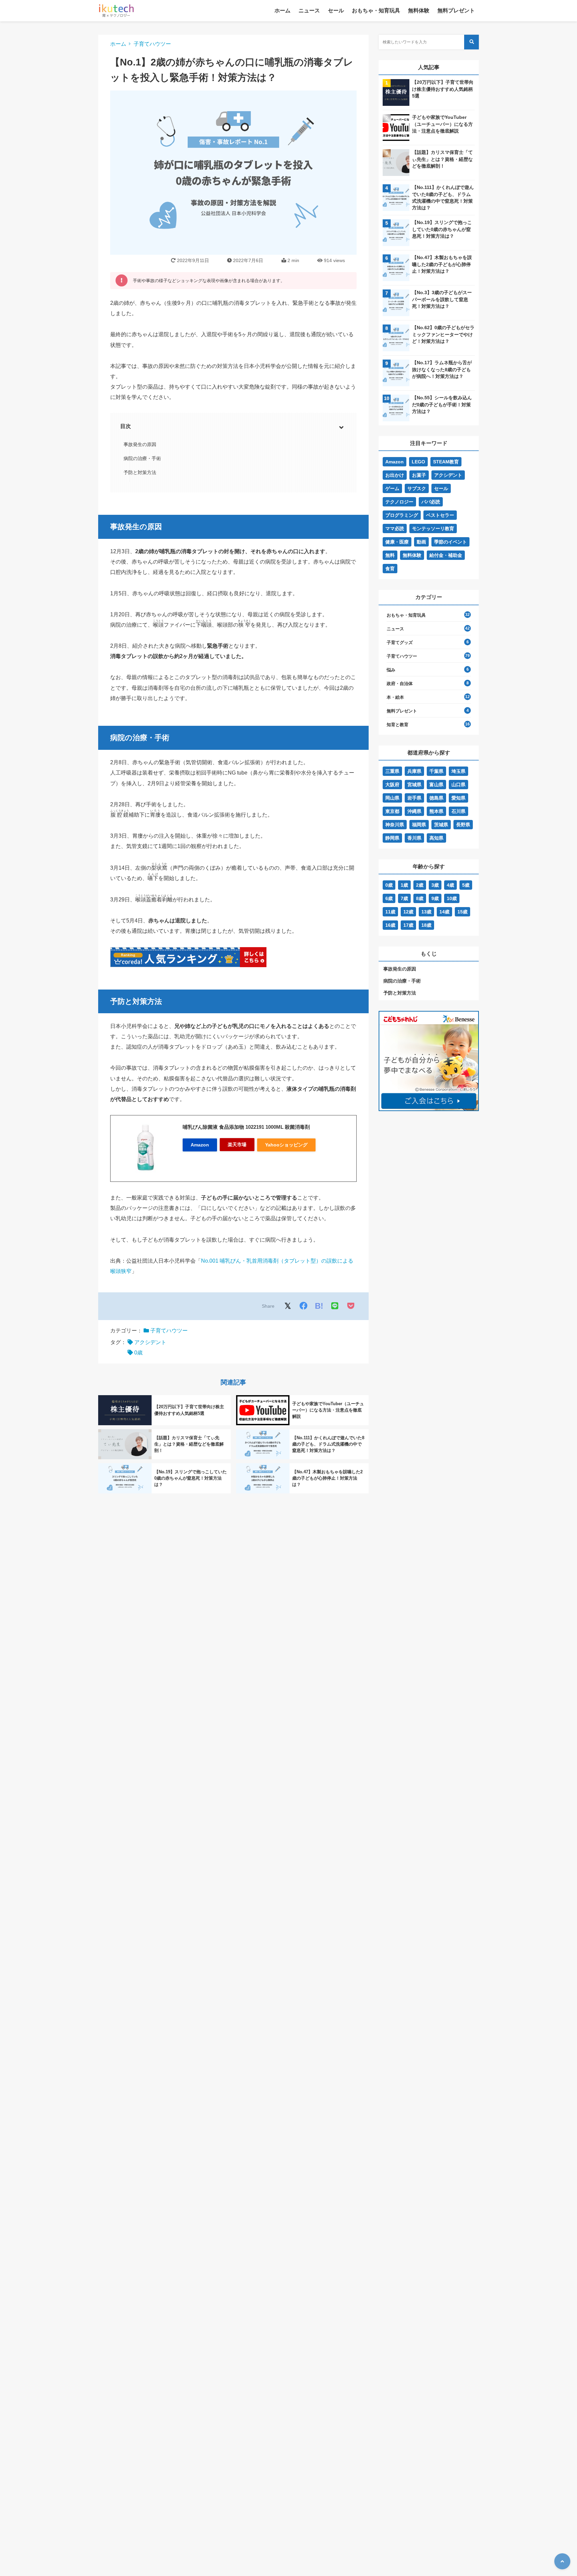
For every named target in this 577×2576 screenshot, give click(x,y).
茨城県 (441, 825)
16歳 (390, 925)
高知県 (436, 838)
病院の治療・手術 (142, 458)
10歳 (452, 898)
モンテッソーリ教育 (433, 528)
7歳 (404, 898)
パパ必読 (431, 502)
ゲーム (392, 488)
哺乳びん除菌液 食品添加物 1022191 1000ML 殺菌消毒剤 (246, 1127)
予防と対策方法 (140, 472)
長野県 (463, 825)
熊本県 (436, 811)
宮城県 (414, 785)
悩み (391, 670)
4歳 (450, 885)
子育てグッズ (400, 642)
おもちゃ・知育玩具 (376, 11)
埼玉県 (458, 771)
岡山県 (392, 798)
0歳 (138, 1353)
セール (336, 11)
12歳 (408, 912)
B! (319, 1306)
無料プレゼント (456, 11)
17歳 (408, 925)
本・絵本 (395, 697)
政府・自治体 (400, 684)
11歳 (390, 912)
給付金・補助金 (446, 555)
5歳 (466, 885)
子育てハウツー (152, 44)
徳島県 (436, 798)
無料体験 (419, 11)
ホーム (282, 11)
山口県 (458, 785)
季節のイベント (450, 542)
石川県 (458, 811)
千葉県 (436, 771)
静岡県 (392, 838)
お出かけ (395, 475)
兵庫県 (414, 771)
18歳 (426, 925)
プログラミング (402, 515)
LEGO (418, 462)
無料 (390, 555)
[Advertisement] (429, 1177)
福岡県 (419, 825)
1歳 (404, 885)
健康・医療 (397, 542)
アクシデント (150, 1342)
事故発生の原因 (140, 444)
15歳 (462, 912)
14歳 (444, 912)
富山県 (436, 785)
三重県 (392, 771)
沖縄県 (414, 811)
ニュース (309, 11)
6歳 (389, 898)
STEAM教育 (446, 462)
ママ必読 (395, 528)
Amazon (200, 1145)
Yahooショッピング (286, 1145)
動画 (421, 542)
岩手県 (414, 798)
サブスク (417, 488)
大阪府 (392, 785)
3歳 (435, 885)
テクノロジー (399, 502)
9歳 (435, 898)
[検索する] (471, 42)
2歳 (420, 885)
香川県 (414, 838)
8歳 (420, 898)
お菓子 (419, 475)
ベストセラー (440, 515)
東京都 (392, 811)
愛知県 (458, 798)
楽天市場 (237, 1144)
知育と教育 (398, 725)
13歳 (426, 912)
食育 (390, 569)
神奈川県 (395, 825)
